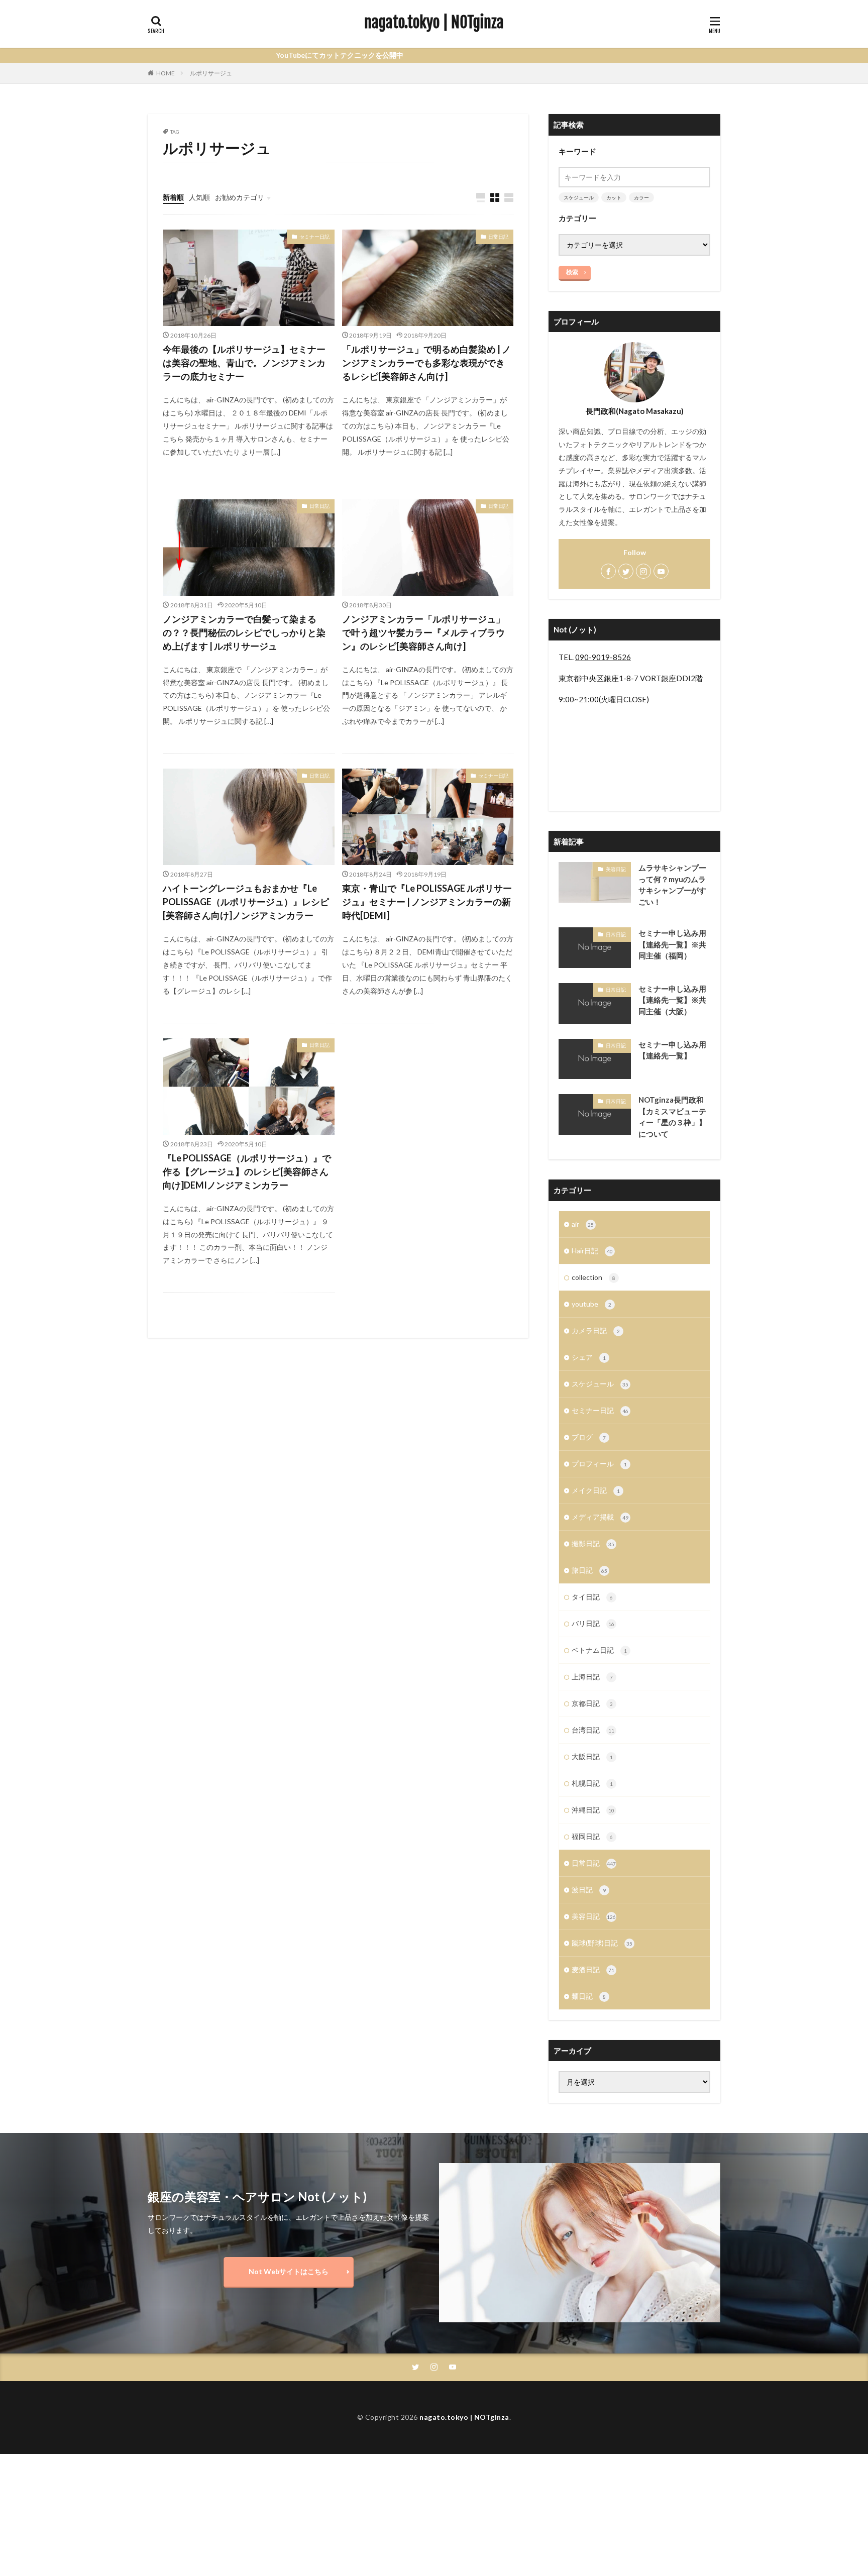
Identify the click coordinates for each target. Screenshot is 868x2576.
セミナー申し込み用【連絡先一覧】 (672, 1050)
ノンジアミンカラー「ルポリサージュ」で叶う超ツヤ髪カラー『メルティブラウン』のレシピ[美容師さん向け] (423, 632)
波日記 (589, 1890)
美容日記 (616, 869)
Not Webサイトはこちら (289, 2271)
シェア (589, 1357)
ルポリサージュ (211, 73)
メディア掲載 (600, 1517)
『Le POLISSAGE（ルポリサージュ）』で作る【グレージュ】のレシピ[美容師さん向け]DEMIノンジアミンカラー (247, 1171)
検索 (572, 272)
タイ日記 (592, 1597)
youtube (591, 1304)
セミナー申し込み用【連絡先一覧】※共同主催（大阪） (672, 1000)
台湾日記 (593, 1730)
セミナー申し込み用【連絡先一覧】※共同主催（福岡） (672, 944)
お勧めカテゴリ (240, 197)
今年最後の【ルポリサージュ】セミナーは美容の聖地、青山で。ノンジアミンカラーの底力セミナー (244, 363)
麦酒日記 (593, 1969)
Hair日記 (592, 1251)
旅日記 (589, 1570)
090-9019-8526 (603, 657)
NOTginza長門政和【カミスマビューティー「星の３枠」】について (672, 1117)
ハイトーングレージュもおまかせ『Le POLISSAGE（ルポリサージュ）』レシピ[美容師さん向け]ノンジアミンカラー (246, 902)
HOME (166, 73)
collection (593, 1277)
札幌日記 (592, 1783)
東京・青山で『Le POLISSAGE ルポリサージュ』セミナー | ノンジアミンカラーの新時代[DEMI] (427, 902)
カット (614, 197)
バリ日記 (593, 1623)
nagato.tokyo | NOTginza (434, 23)
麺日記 (589, 1996)
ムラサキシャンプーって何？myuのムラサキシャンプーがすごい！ (672, 885)
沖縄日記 (593, 1810)
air (583, 1224)
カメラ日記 (596, 1330)
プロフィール (599, 1464)
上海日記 (592, 1677)
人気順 (199, 197)
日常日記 (498, 237)
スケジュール (579, 197)
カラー (641, 197)
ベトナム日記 (599, 1650)
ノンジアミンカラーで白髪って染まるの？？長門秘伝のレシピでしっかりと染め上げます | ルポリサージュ (244, 632)
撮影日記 (593, 1543)
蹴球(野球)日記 (602, 1943)
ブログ (589, 1437)
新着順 (173, 197)
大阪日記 (592, 1756)
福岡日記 (592, 1836)
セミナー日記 (314, 237)
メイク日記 (596, 1490)
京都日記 (592, 1703)
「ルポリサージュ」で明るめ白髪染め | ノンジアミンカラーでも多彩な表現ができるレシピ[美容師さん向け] (426, 363)
